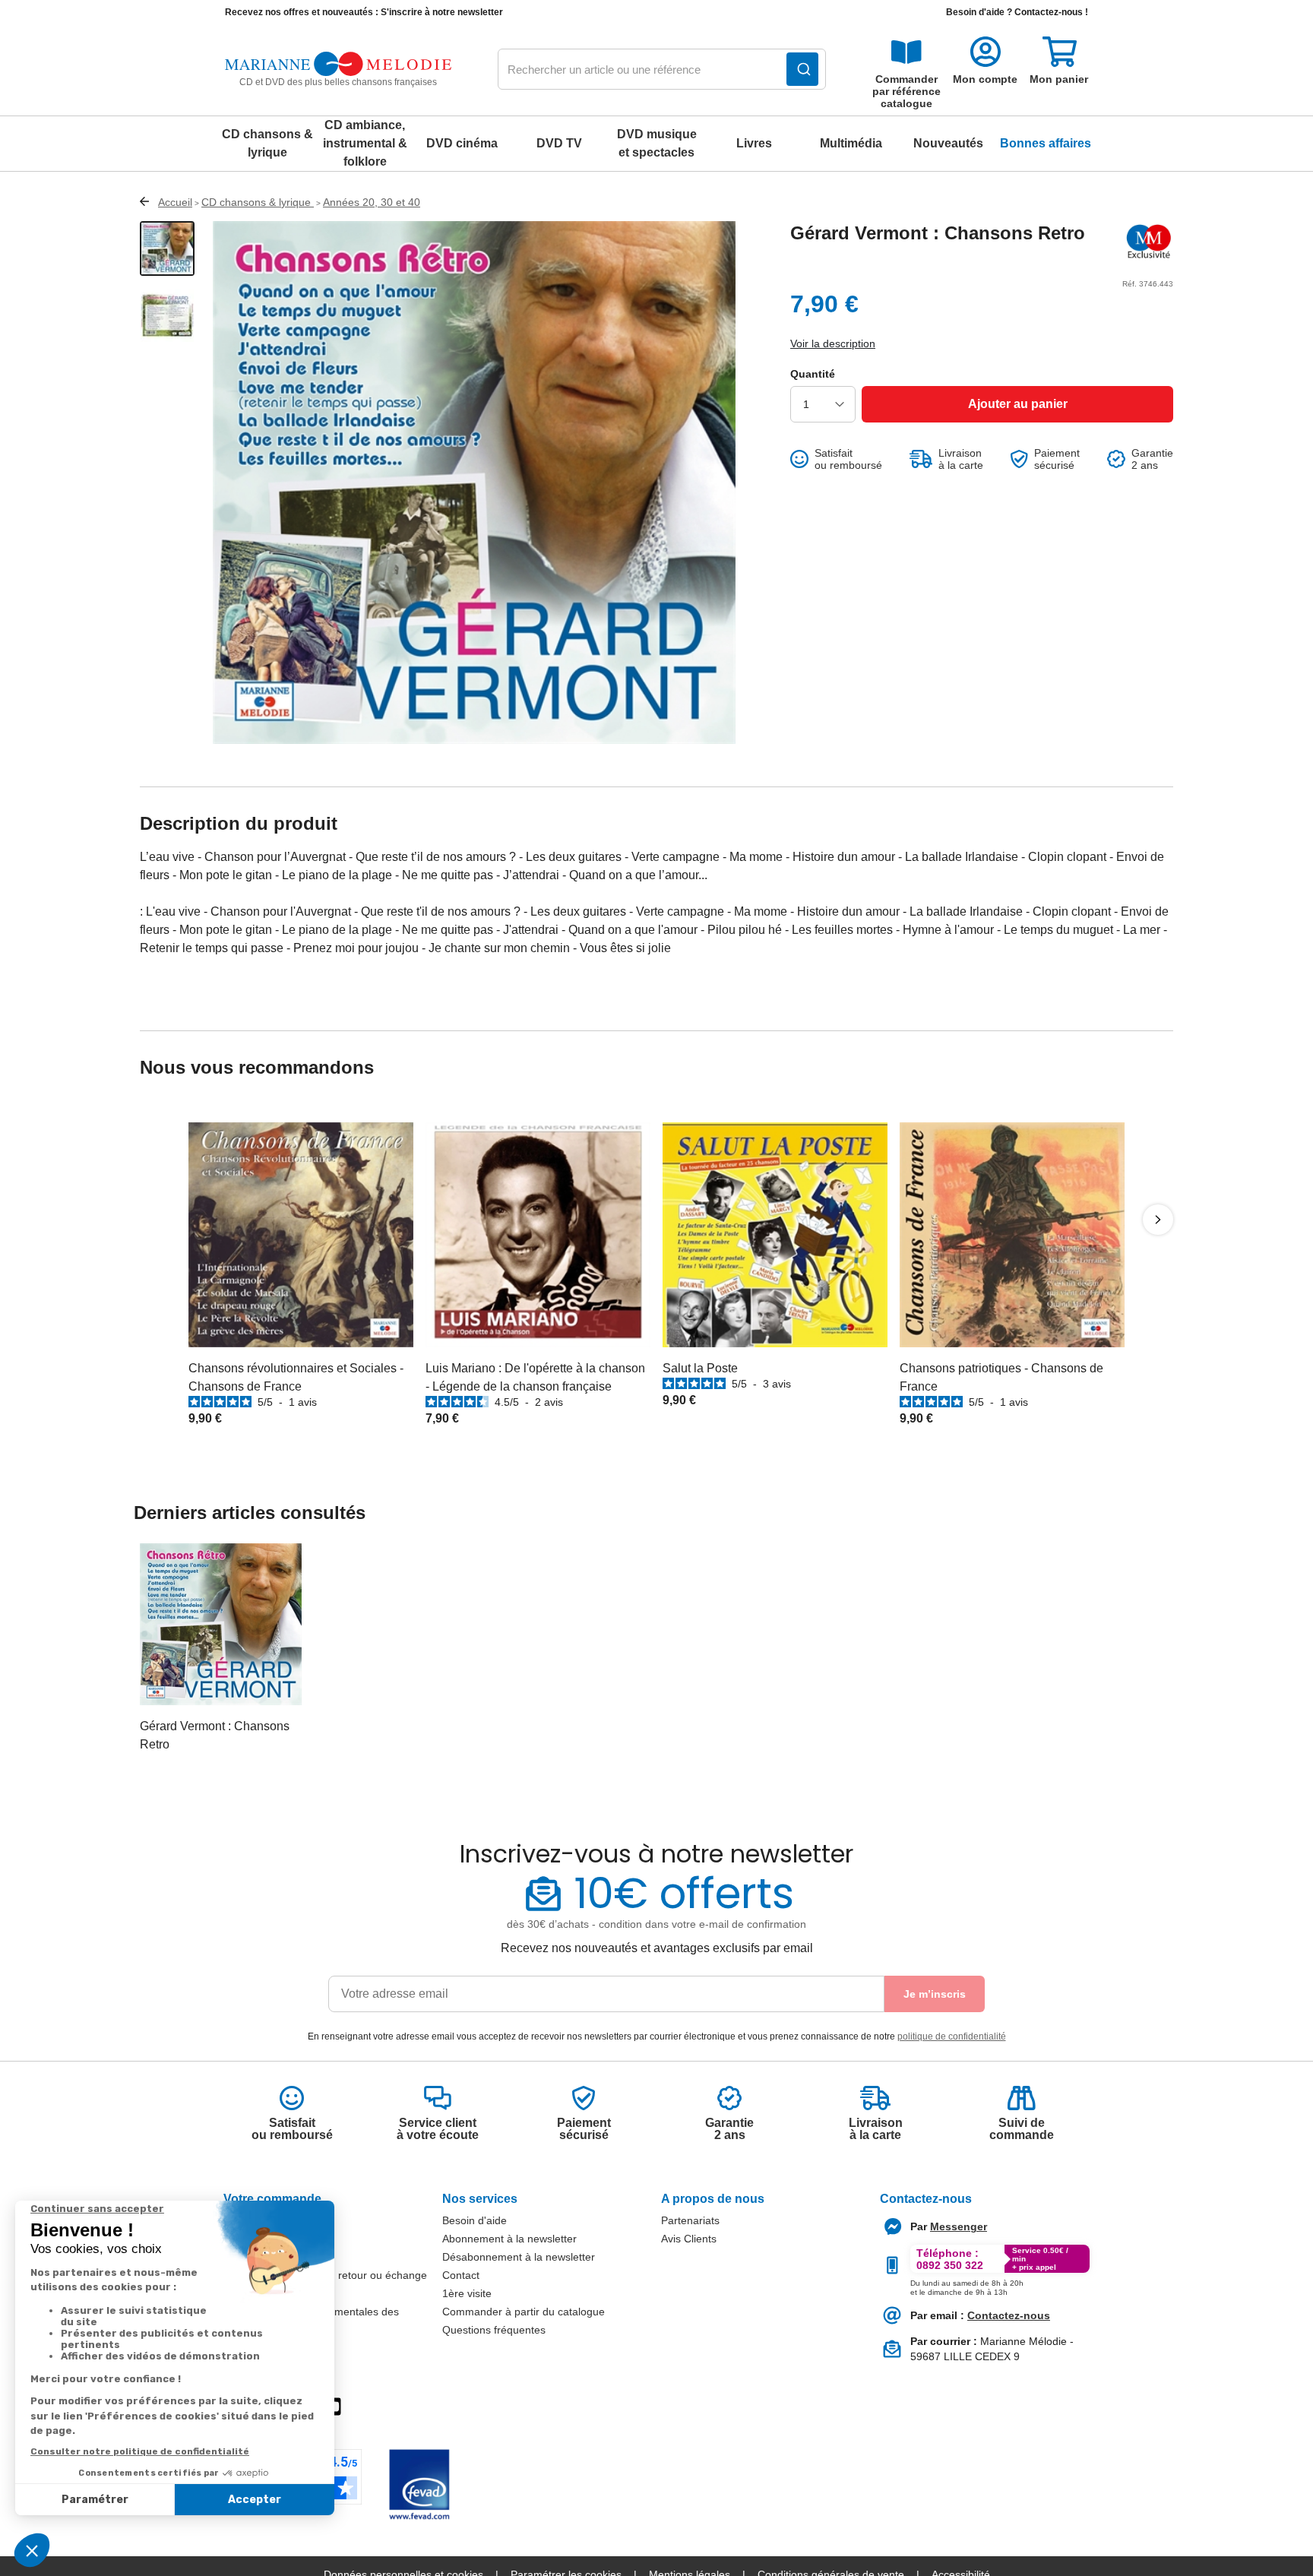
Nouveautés (948, 143)
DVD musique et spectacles (657, 143)
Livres (754, 143)
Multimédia (851, 143)
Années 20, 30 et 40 (372, 202)
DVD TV (559, 143)
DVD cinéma (462, 143)
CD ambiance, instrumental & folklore (365, 143)
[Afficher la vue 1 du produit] (167, 248)
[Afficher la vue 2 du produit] (167, 315)
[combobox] (662, 70)
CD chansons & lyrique (267, 143)
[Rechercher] (802, 69)
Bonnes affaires (1046, 143)
